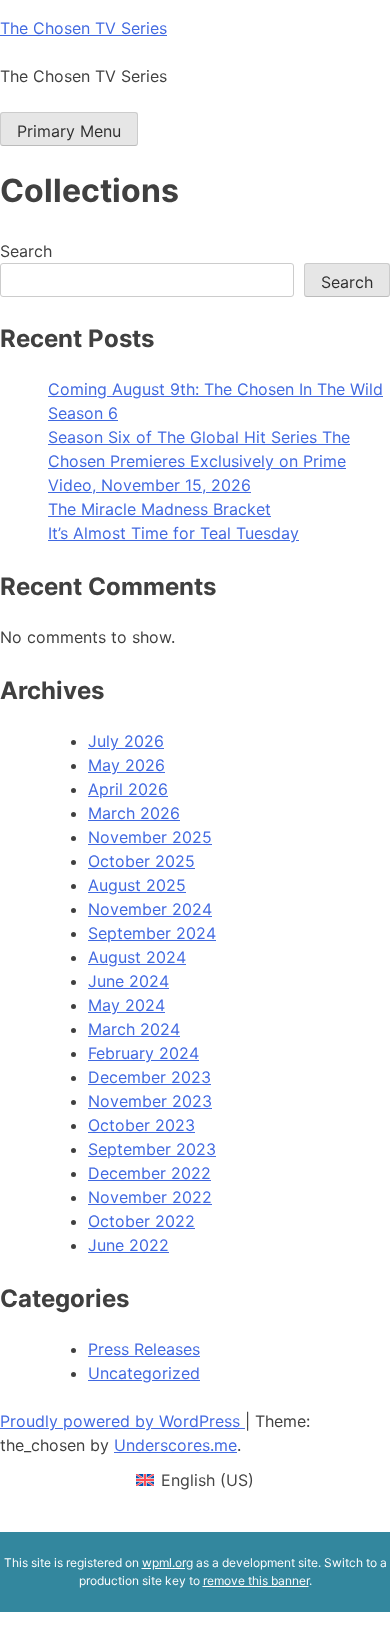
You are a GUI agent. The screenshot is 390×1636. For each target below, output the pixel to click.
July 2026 (126, 741)
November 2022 (150, 1197)
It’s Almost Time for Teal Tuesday (173, 533)
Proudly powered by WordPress (122, 1421)
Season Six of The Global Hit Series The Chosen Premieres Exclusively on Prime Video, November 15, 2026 (199, 461)
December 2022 (149, 1173)
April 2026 (128, 789)
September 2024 (152, 933)
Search (26, 251)
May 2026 (126, 765)
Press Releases (144, 1349)
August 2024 (137, 957)
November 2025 (150, 837)
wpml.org (167, 1562)
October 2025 (141, 861)
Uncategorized (144, 1373)
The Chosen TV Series (83, 28)
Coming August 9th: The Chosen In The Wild (215, 389)
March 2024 (134, 1029)
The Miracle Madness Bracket (159, 509)
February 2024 (143, 1053)
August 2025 (137, 885)
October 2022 (141, 1221)
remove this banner (256, 1580)
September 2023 (152, 1149)
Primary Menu (69, 131)
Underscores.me (175, 1445)
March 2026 (134, 813)
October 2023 (141, 1125)
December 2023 (149, 1077)
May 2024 (126, 1005)
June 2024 (128, 981)
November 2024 (150, 909)
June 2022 (128, 1245)
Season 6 (83, 413)
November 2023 (150, 1101)
